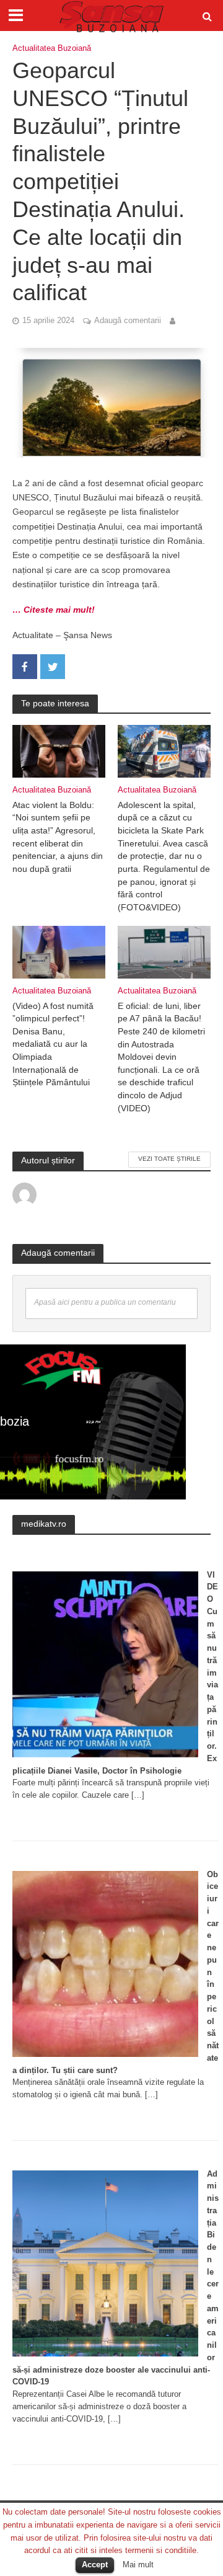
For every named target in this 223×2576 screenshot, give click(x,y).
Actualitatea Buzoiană (52, 48)
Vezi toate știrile (169, 1159)
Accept (95, 2565)
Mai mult (138, 2565)
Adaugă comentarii (128, 321)
